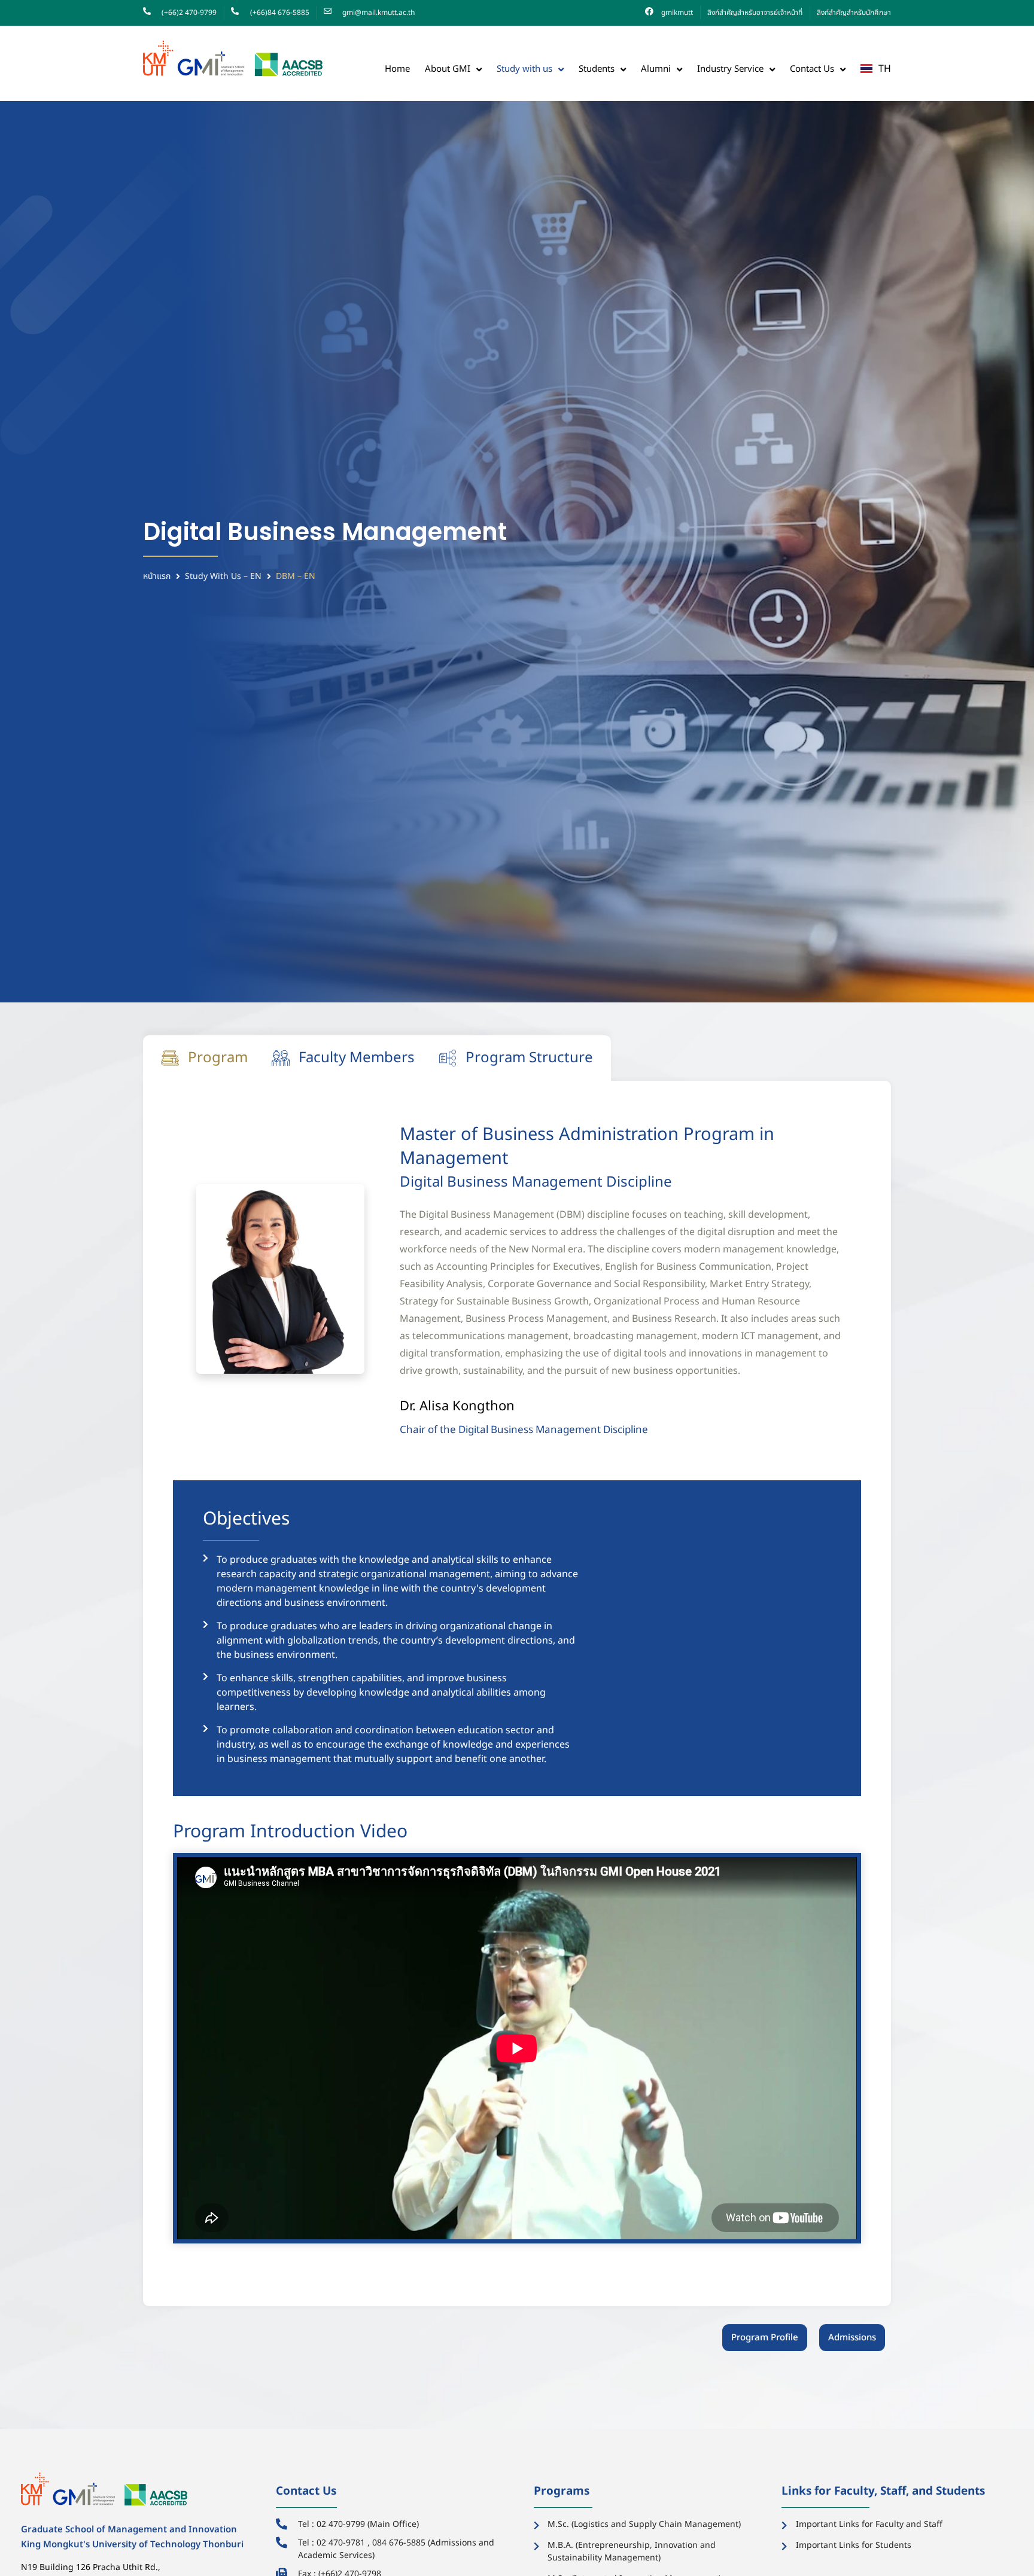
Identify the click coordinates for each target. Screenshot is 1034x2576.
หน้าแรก (157, 576)
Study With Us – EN (223, 576)
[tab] (204, 1058)
